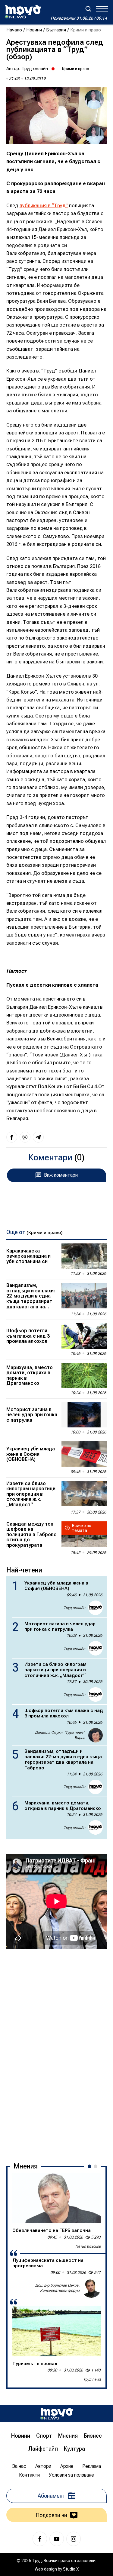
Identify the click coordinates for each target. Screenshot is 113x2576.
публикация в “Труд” (44, 206)
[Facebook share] (12, 1137)
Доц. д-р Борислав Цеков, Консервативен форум (57, 2288)
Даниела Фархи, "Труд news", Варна (60, 1735)
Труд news (92, 2379)
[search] (88, 9)
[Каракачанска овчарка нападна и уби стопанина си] (84, 1256)
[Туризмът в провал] (57, 2331)
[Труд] (57, 2414)
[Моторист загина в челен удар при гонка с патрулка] (84, 1415)
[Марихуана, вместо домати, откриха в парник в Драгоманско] (84, 1375)
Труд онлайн (35, 69)
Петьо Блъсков (88, 2246)
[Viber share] (25, 1137)
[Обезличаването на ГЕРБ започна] (57, 2198)
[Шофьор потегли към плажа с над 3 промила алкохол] (84, 1336)
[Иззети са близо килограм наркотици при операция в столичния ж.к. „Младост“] (84, 1494)
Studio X (71, 2569)
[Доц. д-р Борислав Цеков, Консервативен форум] (91, 2288)
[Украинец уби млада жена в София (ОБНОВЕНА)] (84, 1454)
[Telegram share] (38, 1137)
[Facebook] (40, 2539)
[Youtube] (57, 2539)
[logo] (23, 12)
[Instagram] (74, 2539)
